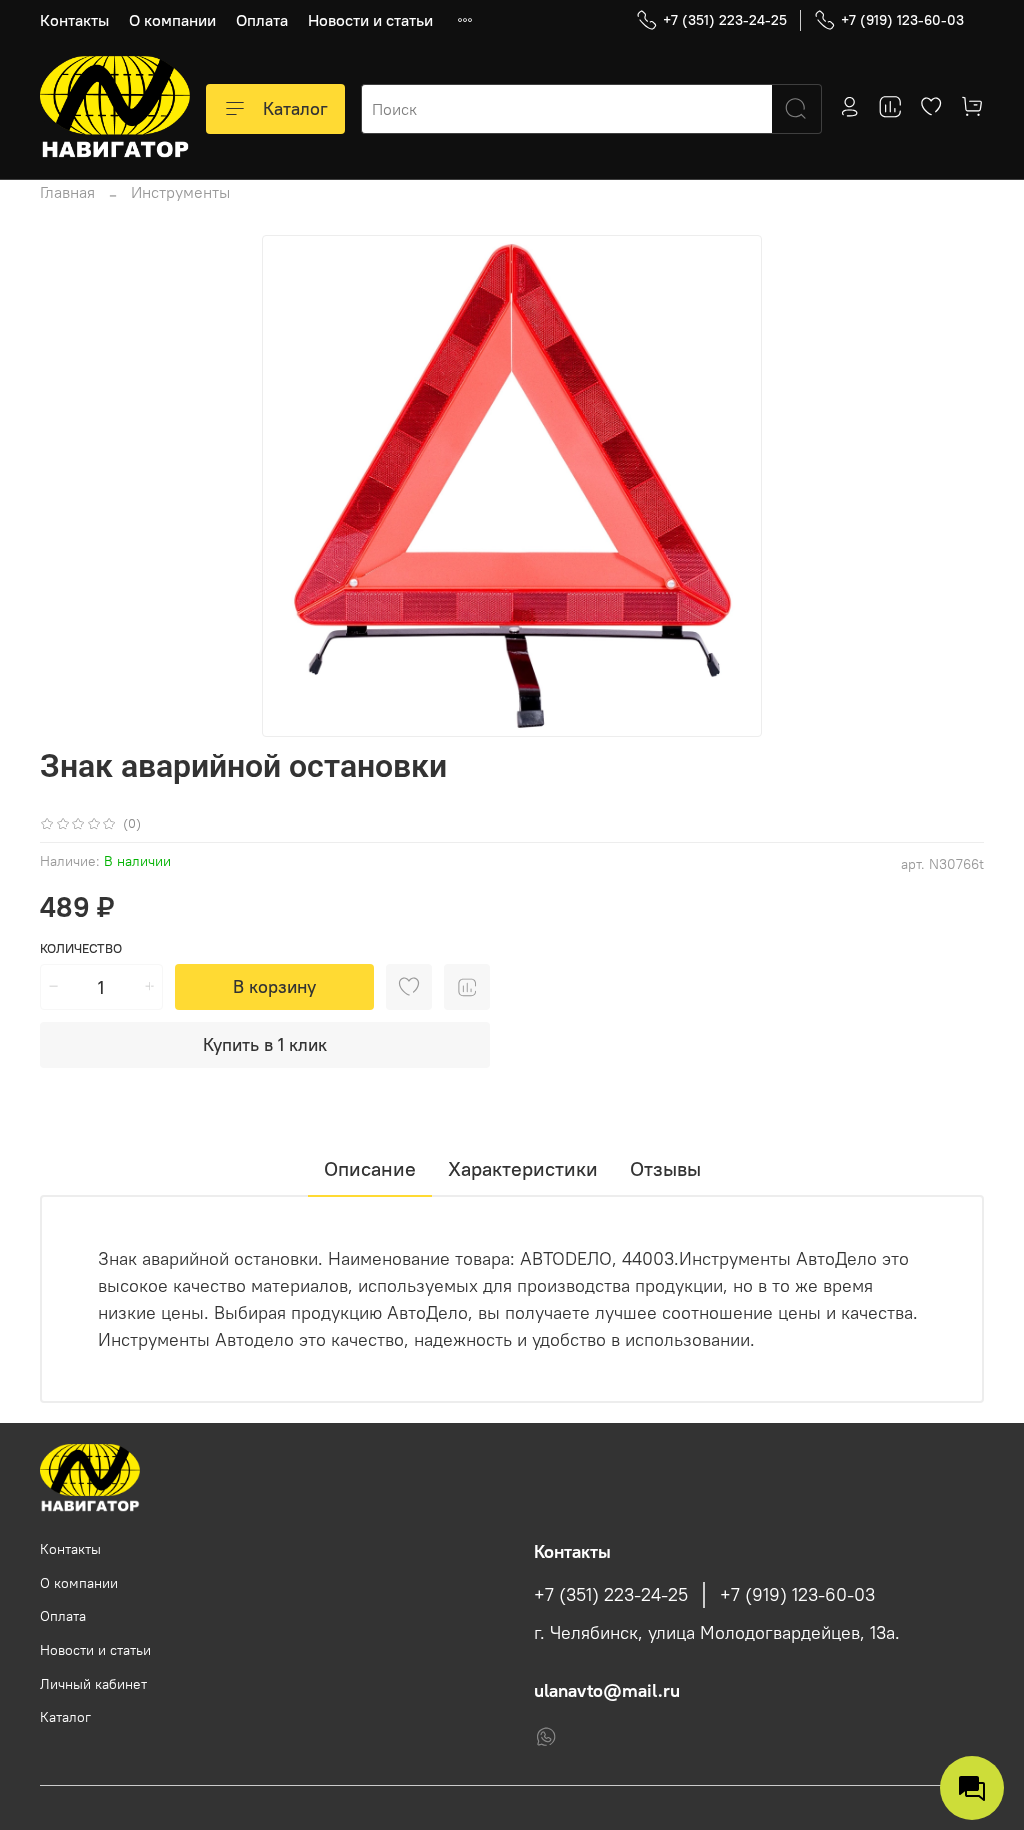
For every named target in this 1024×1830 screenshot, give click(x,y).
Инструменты (180, 192)
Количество (81, 948)
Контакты (74, 20)
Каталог (295, 108)
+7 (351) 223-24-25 (725, 20)
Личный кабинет (93, 1684)
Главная (67, 192)
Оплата (262, 20)
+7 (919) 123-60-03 (902, 20)
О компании (172, 20)
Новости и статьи (370, 20)
